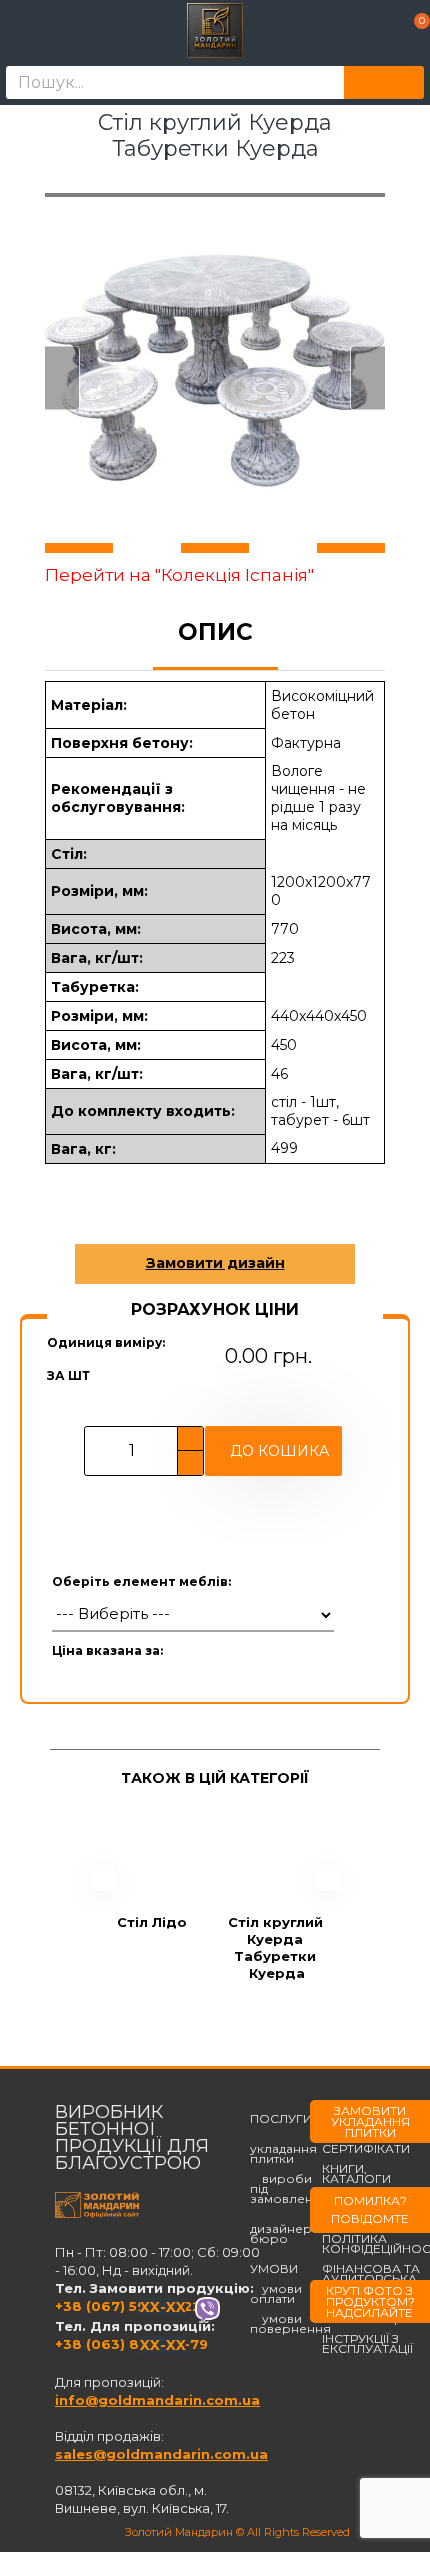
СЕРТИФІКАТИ (366, 2149)
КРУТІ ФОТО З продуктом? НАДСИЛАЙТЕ (370, 2301)
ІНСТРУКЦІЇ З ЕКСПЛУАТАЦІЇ (367, 2344)
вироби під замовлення (289, 2189)
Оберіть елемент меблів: (141, 1581)
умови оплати (276, 2294)
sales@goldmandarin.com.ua (161, 2454)
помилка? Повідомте (370, 2209)
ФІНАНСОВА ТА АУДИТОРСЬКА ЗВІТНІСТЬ (371, 2279)
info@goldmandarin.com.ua (157, 2400)
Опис (215, 632)
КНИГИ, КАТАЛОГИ (356, 2174)
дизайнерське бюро (295, 2229)
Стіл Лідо (152, 1922)
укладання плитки (283, 2149)
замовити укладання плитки (370, 2121)
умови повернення (290, 2324)
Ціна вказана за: (107, 1650)
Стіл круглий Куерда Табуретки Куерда (277, 1947)
